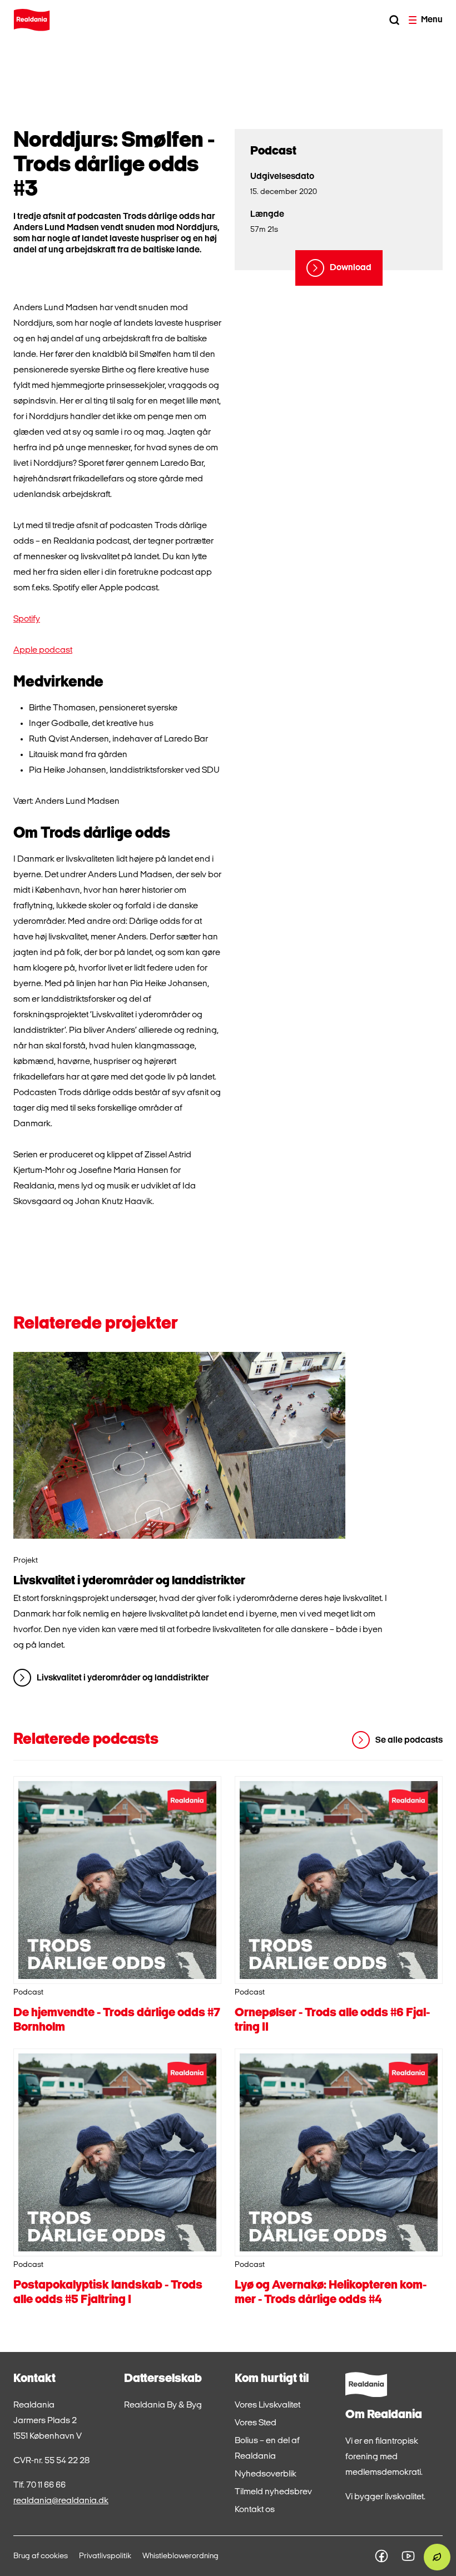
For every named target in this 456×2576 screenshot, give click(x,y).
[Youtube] (408, 2556)
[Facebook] (381, 2556)
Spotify (27, 619)
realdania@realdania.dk (61, 2501)
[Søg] (394, 20)
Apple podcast (43, 650)
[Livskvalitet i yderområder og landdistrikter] (179, 1445)
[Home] (32, 20)
